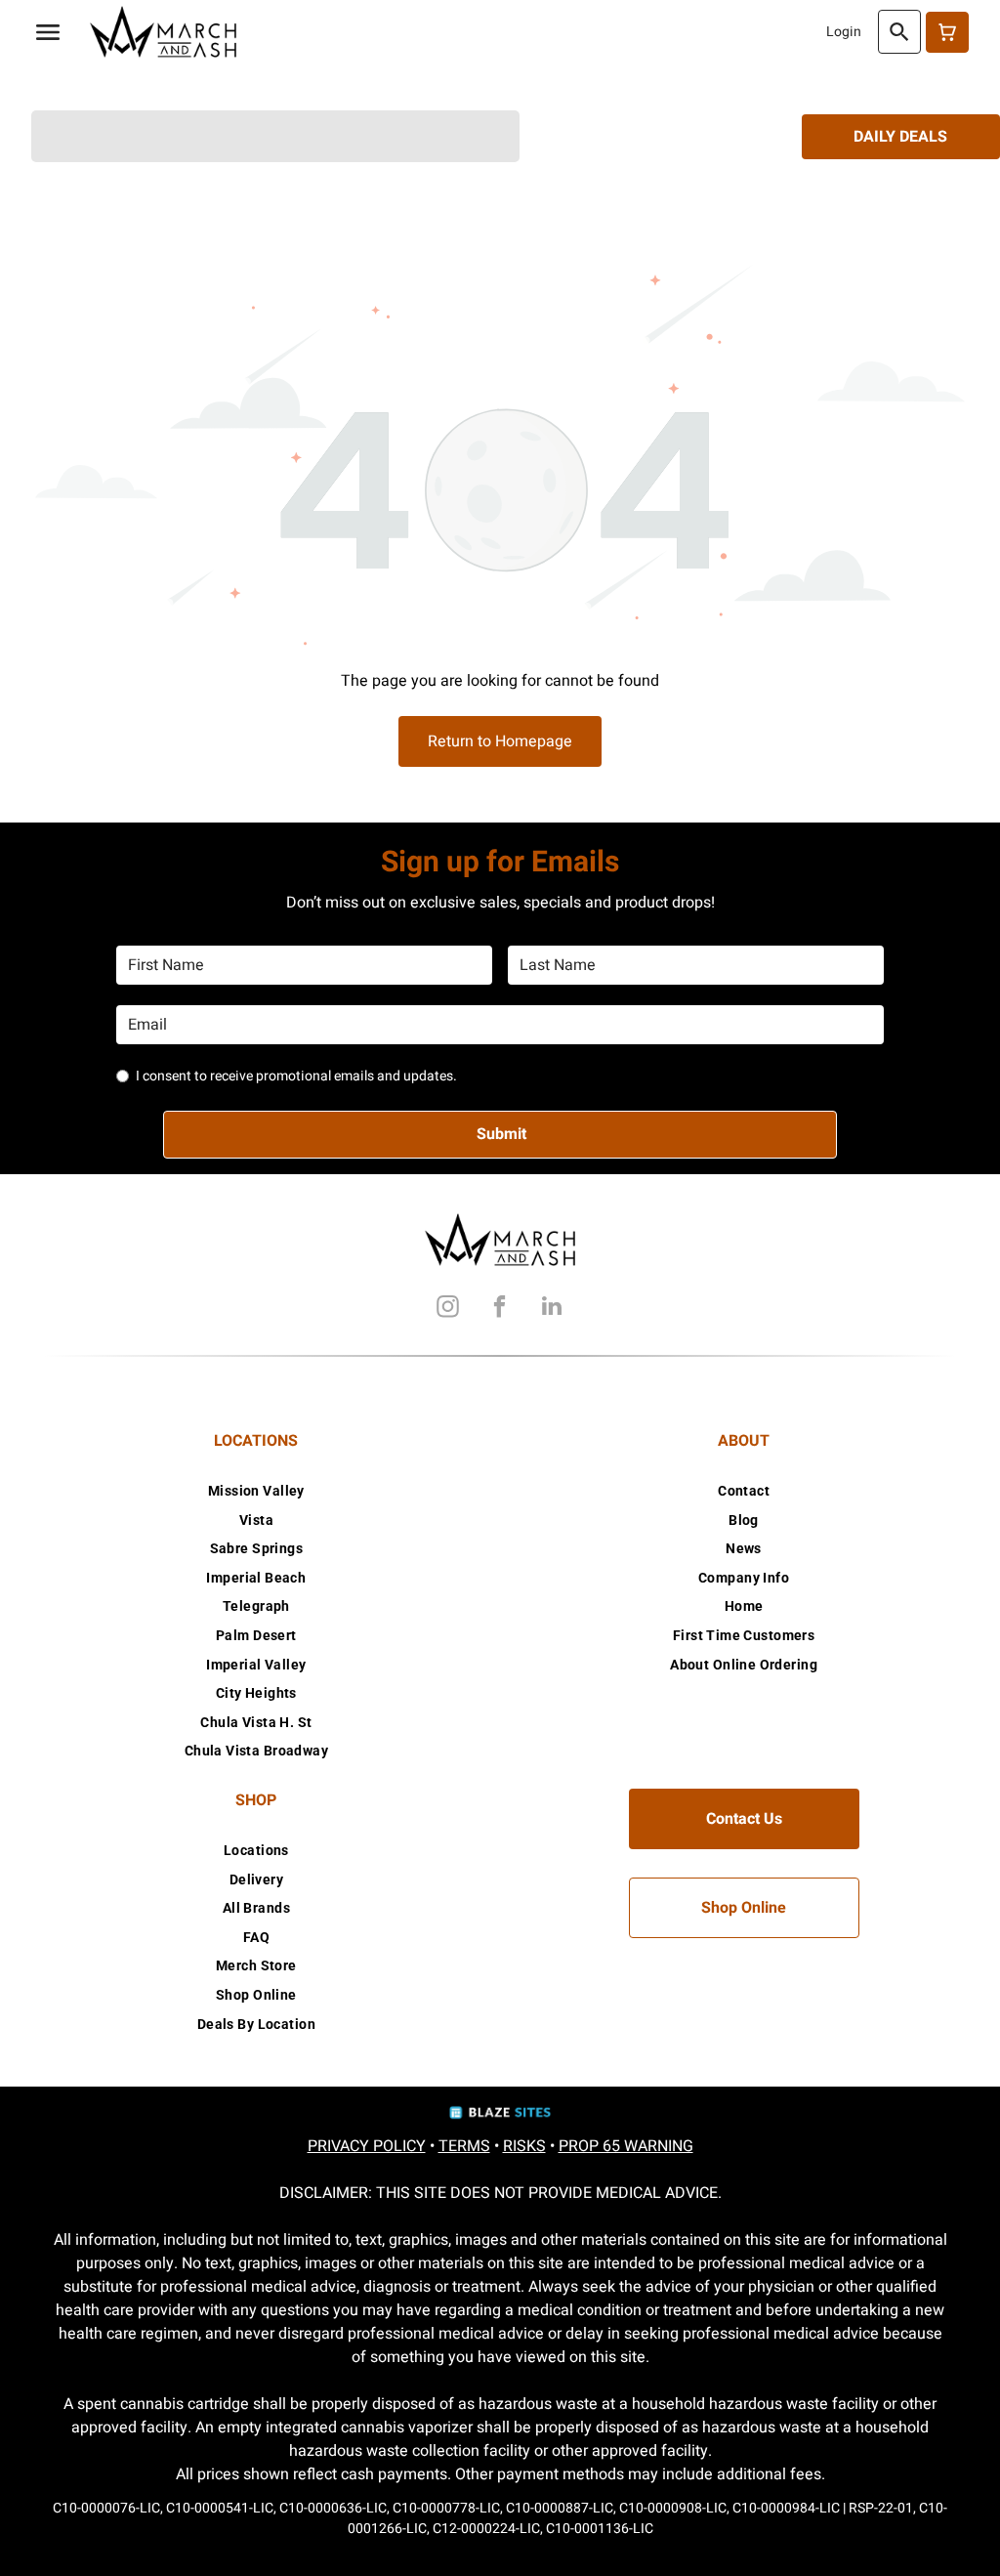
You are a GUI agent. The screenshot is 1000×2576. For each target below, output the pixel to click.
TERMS (464, 2146)
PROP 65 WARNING (626, 2146)
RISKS (524, 2146)
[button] (48, 32)
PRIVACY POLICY (367, 2146)
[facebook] (500, 1309)
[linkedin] (552, 1309)
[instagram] (448, 1309)
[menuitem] (256, 1491)
